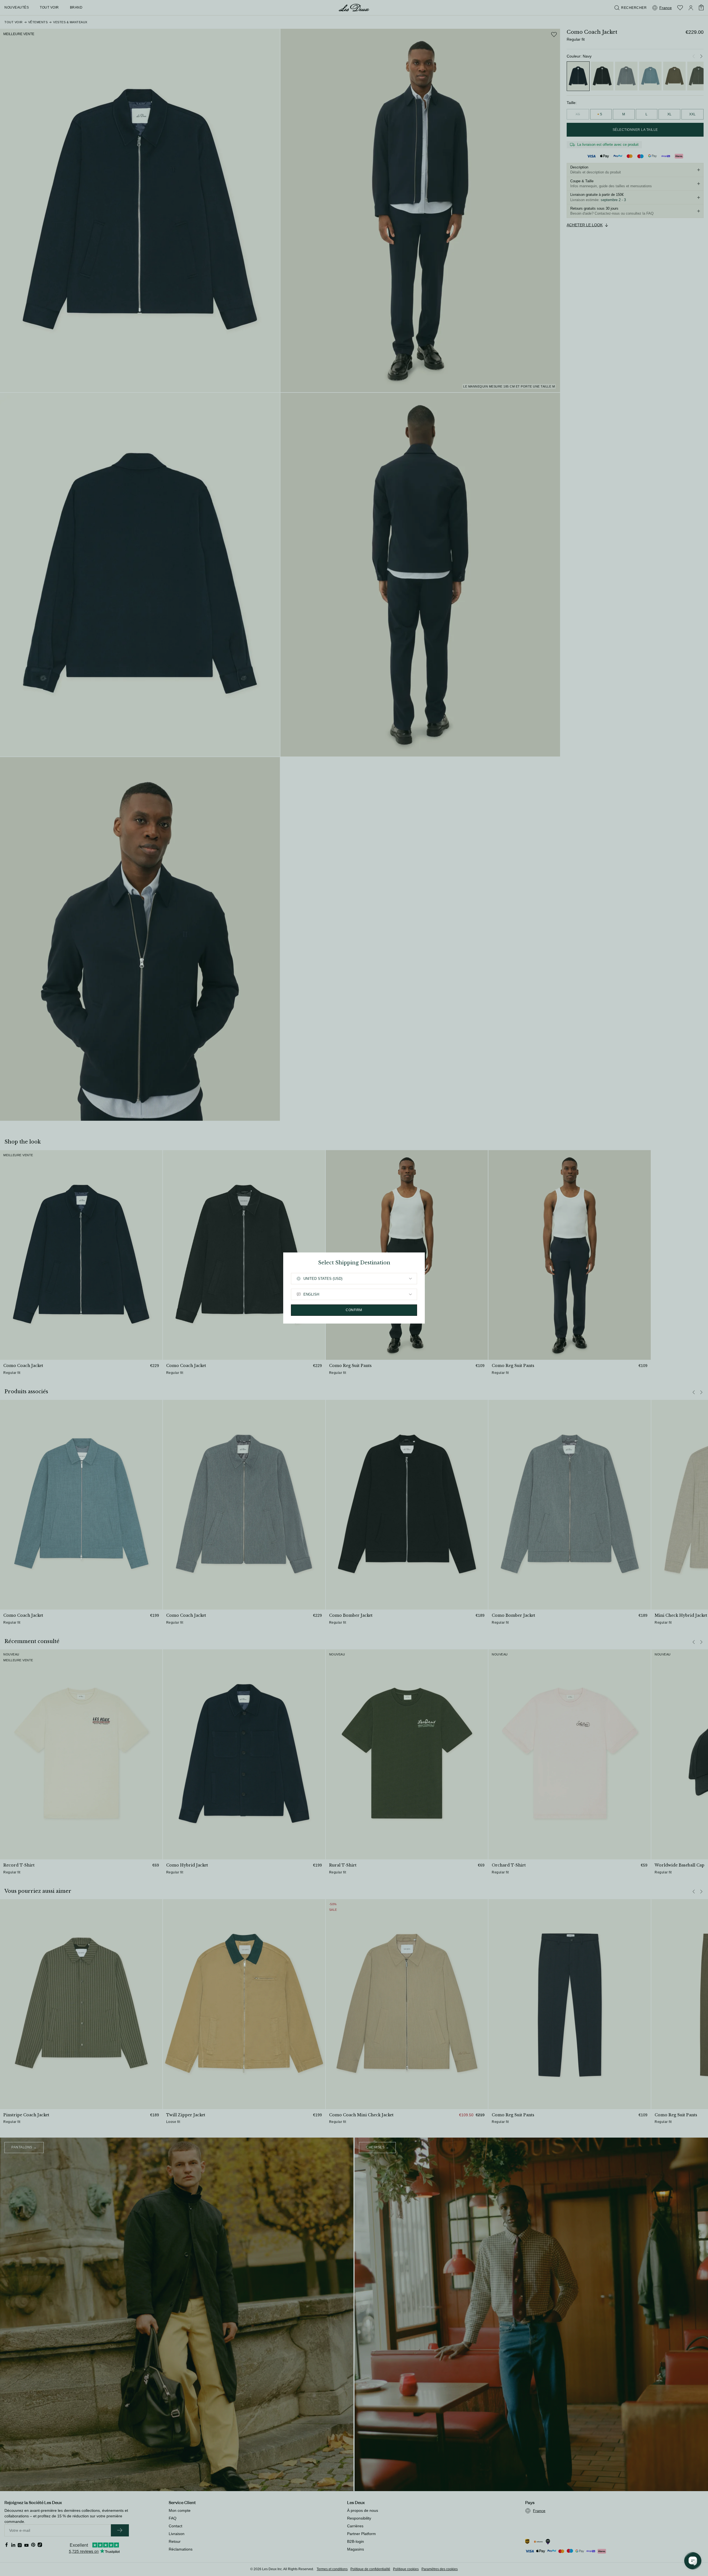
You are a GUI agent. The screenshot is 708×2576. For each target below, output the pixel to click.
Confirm (354, 1310)
